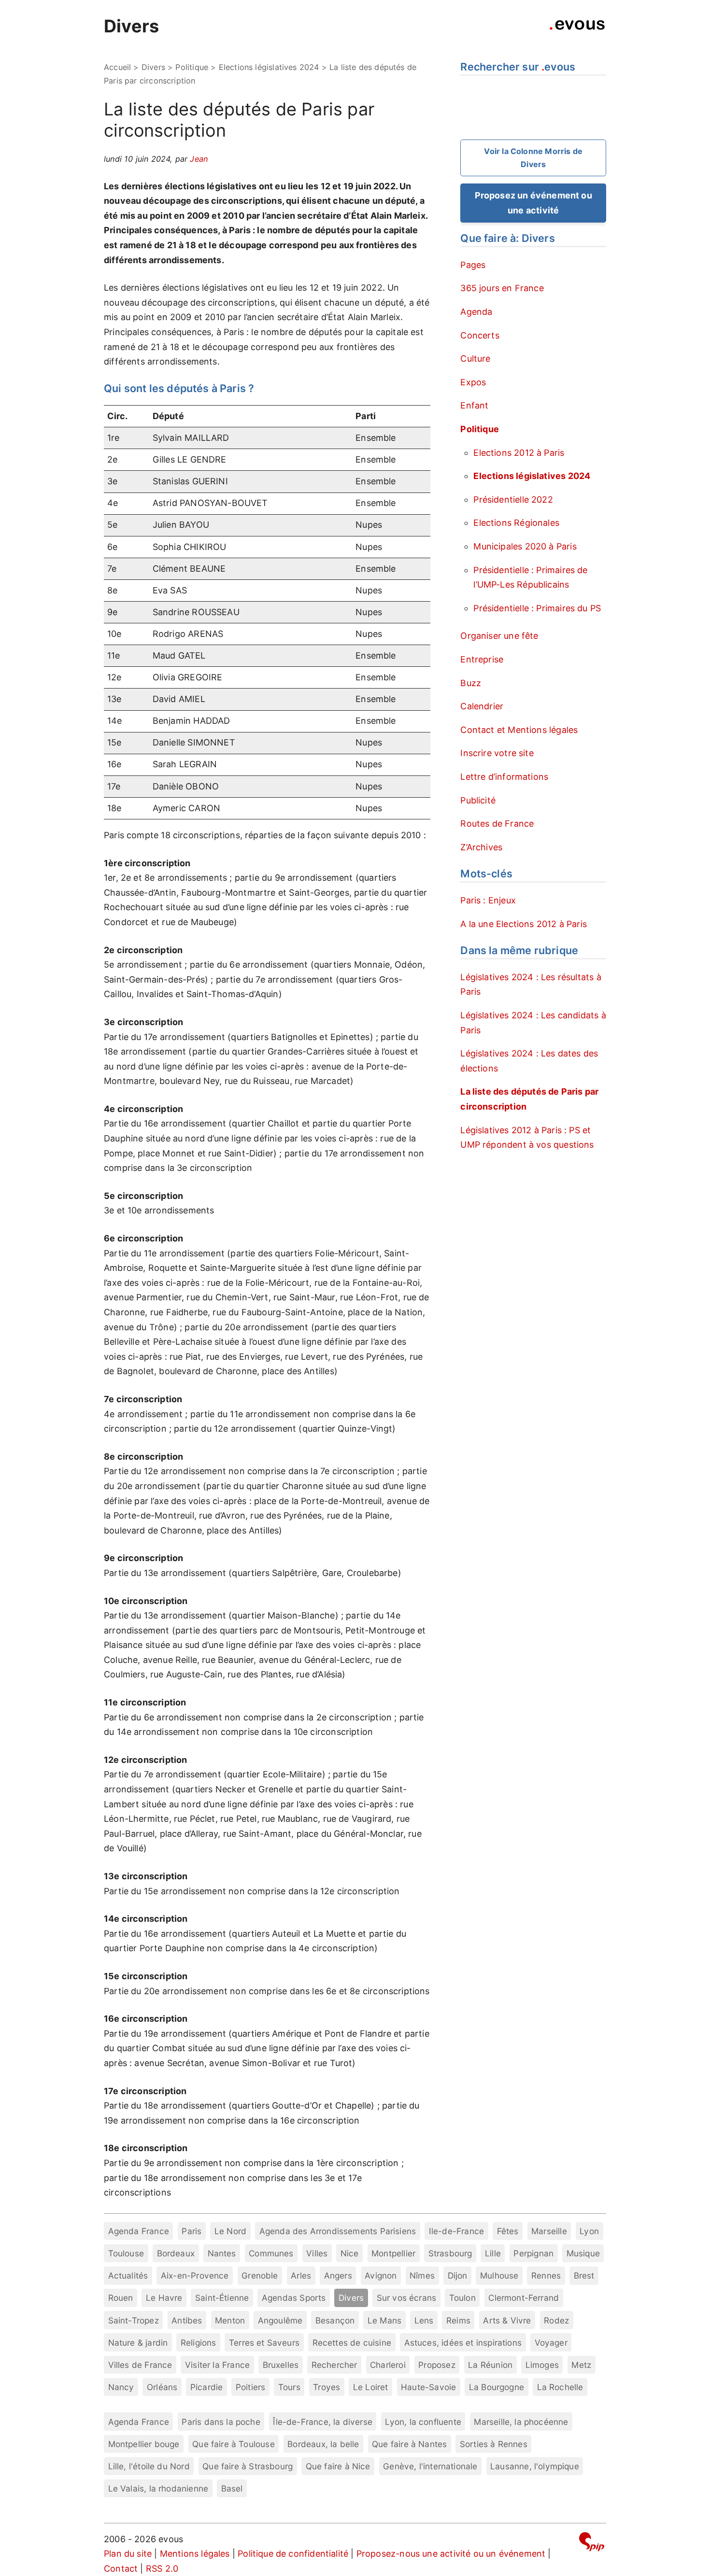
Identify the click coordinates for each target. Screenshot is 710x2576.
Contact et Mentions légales (519, 730)
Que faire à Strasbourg (248, 2466)
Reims (458, 2320)
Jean (199, 159)
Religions (199, 2343)
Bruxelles (281, 2365)
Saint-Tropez (134, 2320)
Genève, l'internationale (430, 2466)
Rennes (546, 2275)
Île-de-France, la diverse (323, 2422)
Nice (350, 2253)
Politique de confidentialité (293, 2554)
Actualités (128, 2275)
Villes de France (140, 2365)
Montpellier (393, 2253)
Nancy (121, 2387)
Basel (232, 2488)
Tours (289, 2387)
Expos (473, 382)
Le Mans (384, 2320)
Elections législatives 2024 (269, 67)
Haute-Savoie (428, 2387)
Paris (192, 2231)
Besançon (335, 2320)
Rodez (556, 2320)
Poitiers (250, 2387)
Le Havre (164, 2298)
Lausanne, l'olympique (535, 2466)
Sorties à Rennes (494, 2444)
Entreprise (482, 659)
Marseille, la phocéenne (521, 2422)
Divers (131, 26)
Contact (121, 2569)
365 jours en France (502, 288)
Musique (583, 2253)
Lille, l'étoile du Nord (149, 2466)
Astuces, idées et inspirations (463, 2343)
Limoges (542, 2365)
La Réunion (490, 2365)
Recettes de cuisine (352, 2343)
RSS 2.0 (162, 2569)
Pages (473, 265)
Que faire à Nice (338, 2466)
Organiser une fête (499, 636)
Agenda (476, 312)
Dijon (458, 2275)
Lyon (589, 2231)
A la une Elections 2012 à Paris (524, 924)
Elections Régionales (516, 523)
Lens (424, 2320)
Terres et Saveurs (264, 2343)
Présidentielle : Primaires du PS (537, 608)
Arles (301, 2275)
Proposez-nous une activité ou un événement (451, 2554)
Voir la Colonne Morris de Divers (533, 158)
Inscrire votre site (497, 753)
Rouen (121, 2298)
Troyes (327, 2387)
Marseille (549, 2231)
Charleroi (388, 2365)
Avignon (381, 2275)
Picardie (206, 2387)
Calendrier (482, 706)
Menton (230, 2320)
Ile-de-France (456, 2231)
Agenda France (139, 2231)
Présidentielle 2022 (513, 500)
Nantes (222, 2253)
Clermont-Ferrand (524, 2298)
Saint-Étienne (222, 2298)
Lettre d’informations (504, 777)
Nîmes (422, 2275)
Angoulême (280, 2320)
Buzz (471, 683)
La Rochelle (560, 2387)
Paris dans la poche (221, 2422)
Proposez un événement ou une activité (533, 203)
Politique (192, 67)
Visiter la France (217, 2365)
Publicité (478, 800)
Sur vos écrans (407, 2298)
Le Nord (230, 2231)
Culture (475, 359)
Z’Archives (481, 847)
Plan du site (128, 2554)
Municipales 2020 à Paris (525, 546)
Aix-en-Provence (195, 2275)
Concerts (480, 335)
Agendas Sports (294, 2298)
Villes (317, 2253)
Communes (271, 2253)
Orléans (162, 2387)
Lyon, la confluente (423, 2422)
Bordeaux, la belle (323, 2444)
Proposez (437, 2365)
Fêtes (508, 2231)
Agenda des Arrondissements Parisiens (338, 2231)
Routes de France (497, 823)
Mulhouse (499, 2275)
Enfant (474, 405)
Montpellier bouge (144, 2444)
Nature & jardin (138, 2343)
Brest (584, 2275)
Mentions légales (195, 2554)
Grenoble (260, 2275)
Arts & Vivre (507, 2320)
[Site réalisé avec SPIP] (592, 2543)
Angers (338, 2275)
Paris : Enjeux (488, 900)
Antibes (187, 2320)
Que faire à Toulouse (234, 2444)
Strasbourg (450, 2253)
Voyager (551, 2343)
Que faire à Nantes (409, 2444)
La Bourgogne (497, 2387)
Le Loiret (371, 2387)
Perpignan (533, 2253)
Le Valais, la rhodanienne (158, 2488)
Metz (581, 2365)
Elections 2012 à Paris (519, 453)
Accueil (117, 67)
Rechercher (334, 2365)
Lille (493, 2253)
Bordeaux (176, 2253)
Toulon (462, 2298)
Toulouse (126, 2253)
